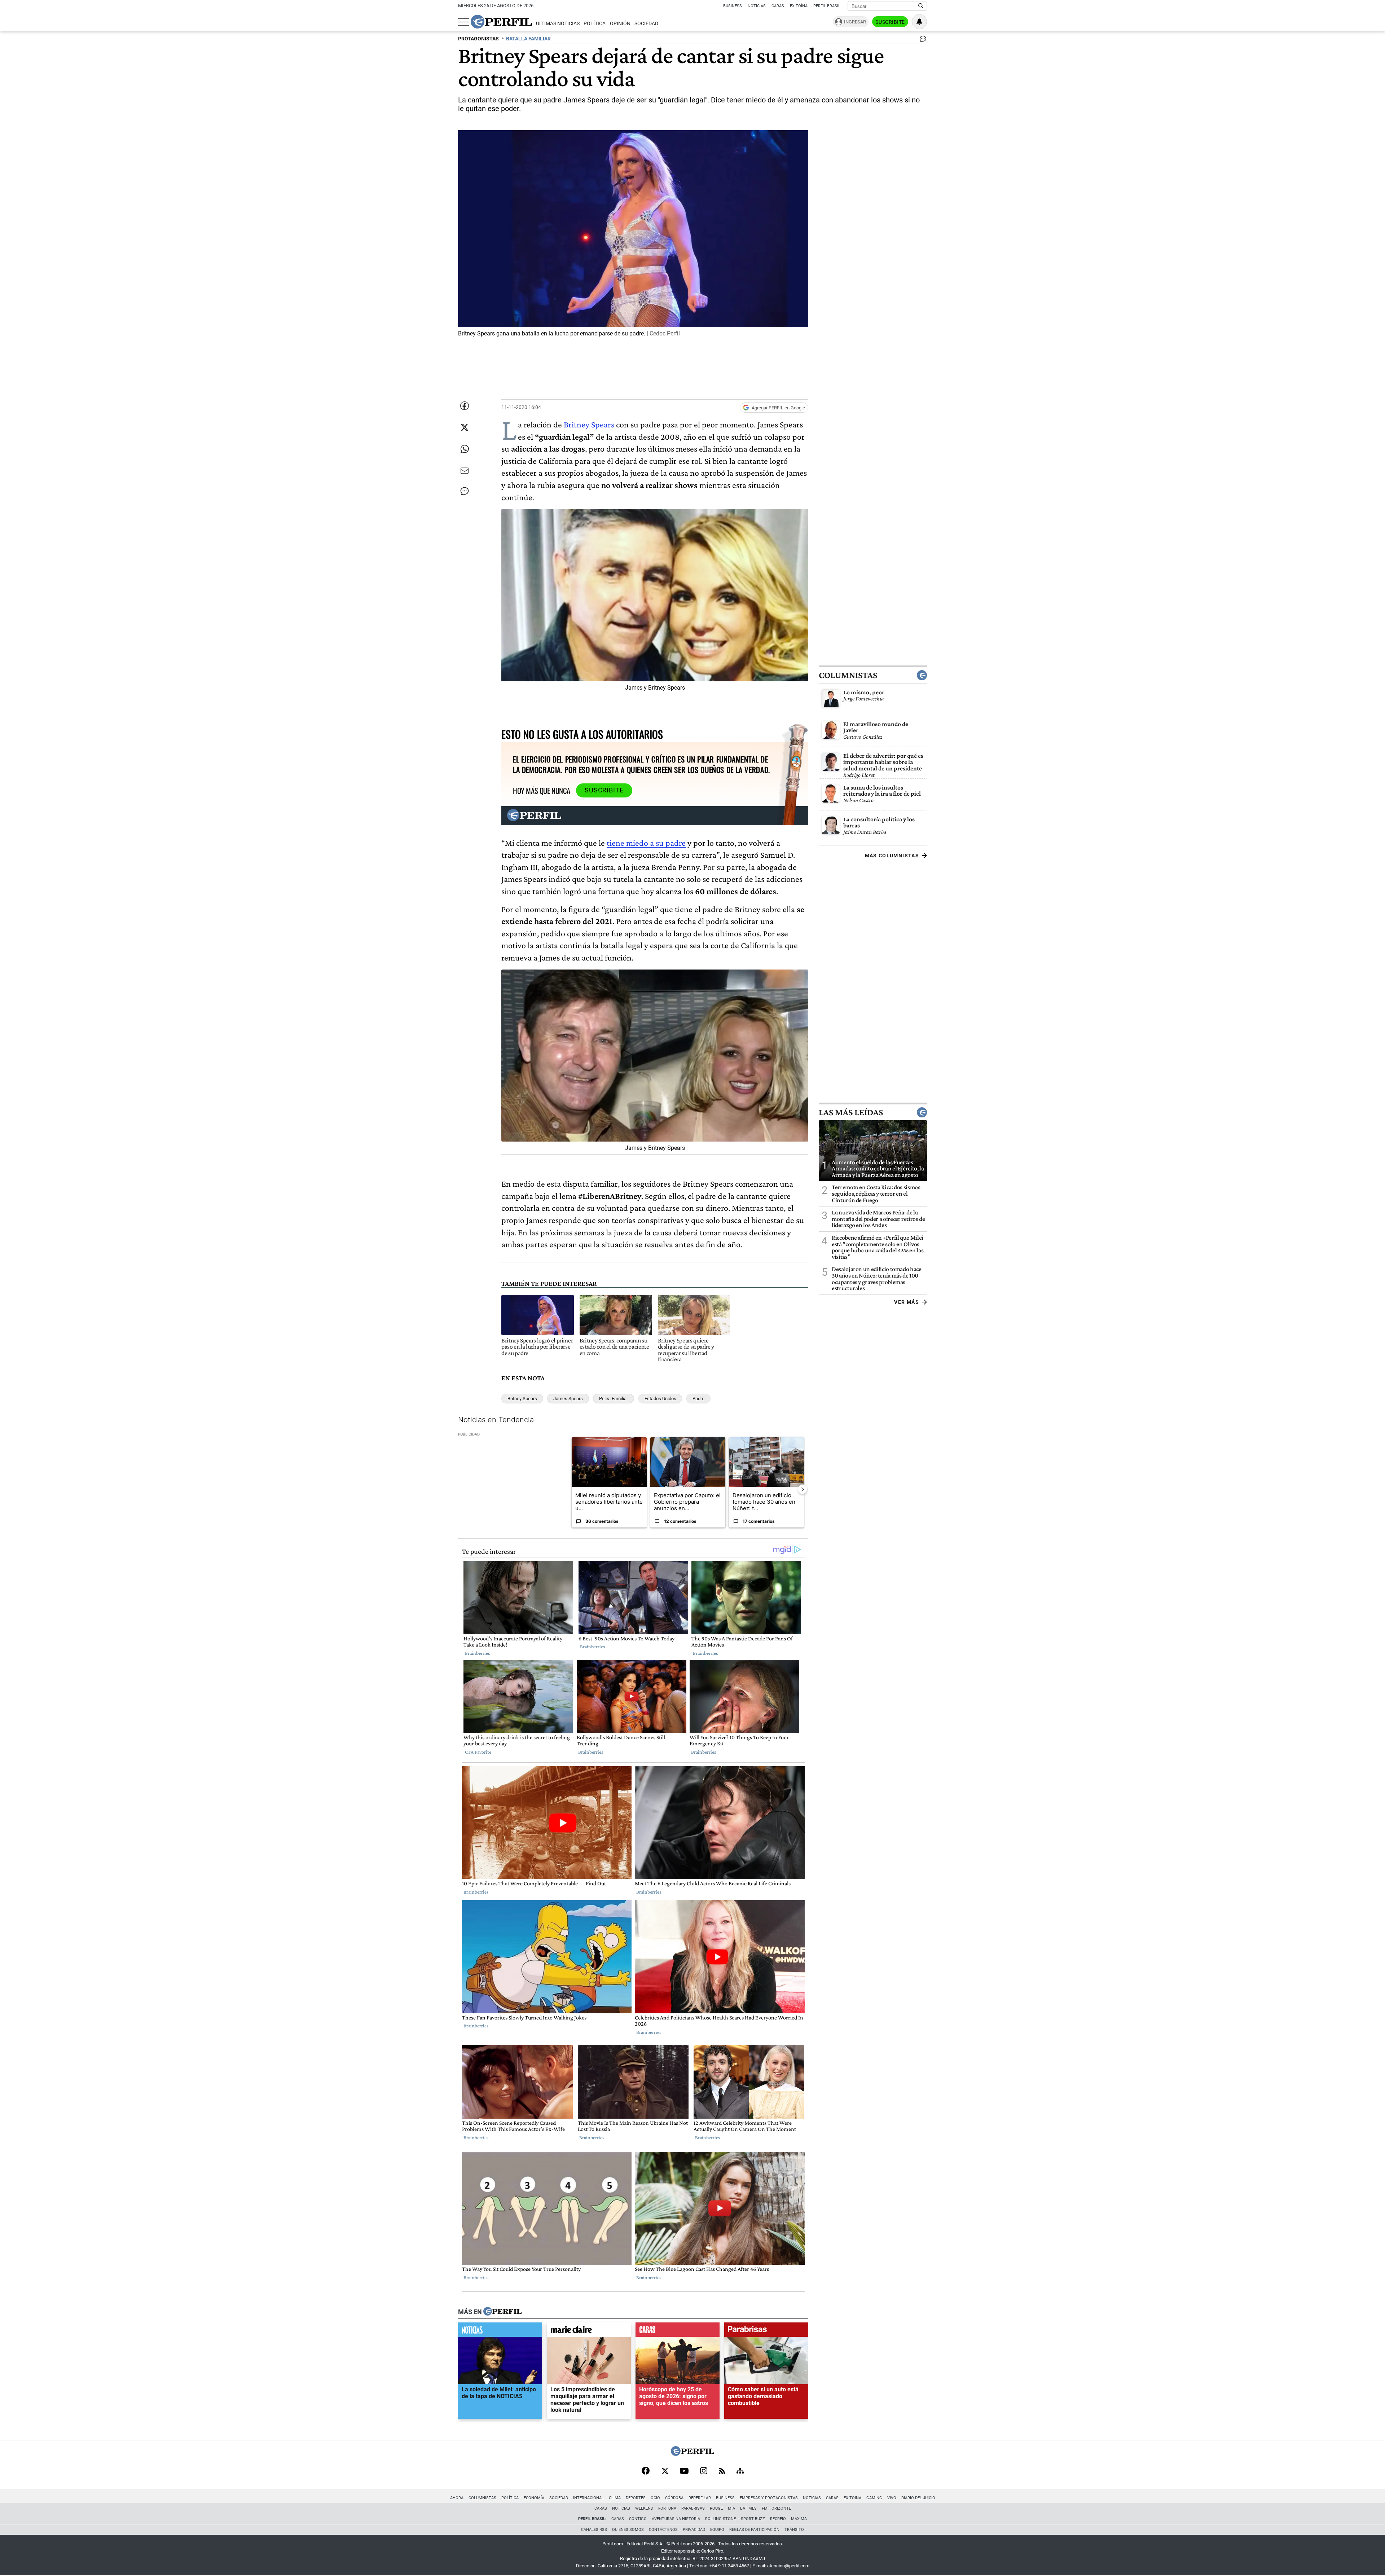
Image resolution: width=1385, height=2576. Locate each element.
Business (733, 6)
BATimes (748, 2508)
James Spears (568, 1399)
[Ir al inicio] (501, 22)
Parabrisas (693, 2508)
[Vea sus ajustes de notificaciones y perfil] (919, 22)
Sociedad (646, 24)
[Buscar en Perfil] (921, 6)
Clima (615, 2498)
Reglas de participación (754, 2530)
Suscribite (890, 22)
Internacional (588, 2498)
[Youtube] (684, 2472)
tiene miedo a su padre (646, 843)
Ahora (457, 2498)
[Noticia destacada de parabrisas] (766, 2331)
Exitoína (799, 6)
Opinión (620, 24)
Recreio (778, 2519)
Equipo (717, 2530)
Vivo (892, 2498)
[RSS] (722, 2472)
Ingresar (855, 22)
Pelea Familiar (614, 1399)
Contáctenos (663, 2530)
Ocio (655, 2498)
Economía (534, 2498)
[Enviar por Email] (465, 471)
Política (595, 24)
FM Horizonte (776, 2508)
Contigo (638, 2519)
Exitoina (852, 2498)
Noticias (757, 6)
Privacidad (694, 2530)
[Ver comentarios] (922, 40)
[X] (665, 2471)
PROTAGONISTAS (478, 39)
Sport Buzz (753, 2519)
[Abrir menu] (463, 22)
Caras (778, 6)
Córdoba (674, 2498)
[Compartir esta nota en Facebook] (465, 406)
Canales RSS (594, 2530)
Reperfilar (700, 2498)
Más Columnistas (892, 856)
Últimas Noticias (558, 24)
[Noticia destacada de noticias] (500, 2331)
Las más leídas (851, 1112)
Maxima (799, 2519)
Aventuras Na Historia (676, 2519)
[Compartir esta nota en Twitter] (465, 427)
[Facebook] (646, 2471)
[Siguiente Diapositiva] (803, 1489)
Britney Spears (589, 424)
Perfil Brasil (827, 6)
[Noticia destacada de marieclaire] (589, 2331)
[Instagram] (704, 2471)
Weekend (644, 2508)
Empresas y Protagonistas (769, 2498)
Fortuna (667, 2508)
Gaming (874, 2498)
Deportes (636, 2498)
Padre (698, 1399)
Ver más (907, 1302)
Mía (731, 2508)
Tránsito (794, 2530)
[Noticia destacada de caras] (678, 2331)
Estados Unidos (660, 1399)
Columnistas (848, 675)
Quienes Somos (628, 2530)
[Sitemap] (740, 2471)
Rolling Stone (720, 2519)
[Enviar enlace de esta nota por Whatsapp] (465, 449)
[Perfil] (502, 2312)
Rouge (716, 2508)
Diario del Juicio (918, 2498)
